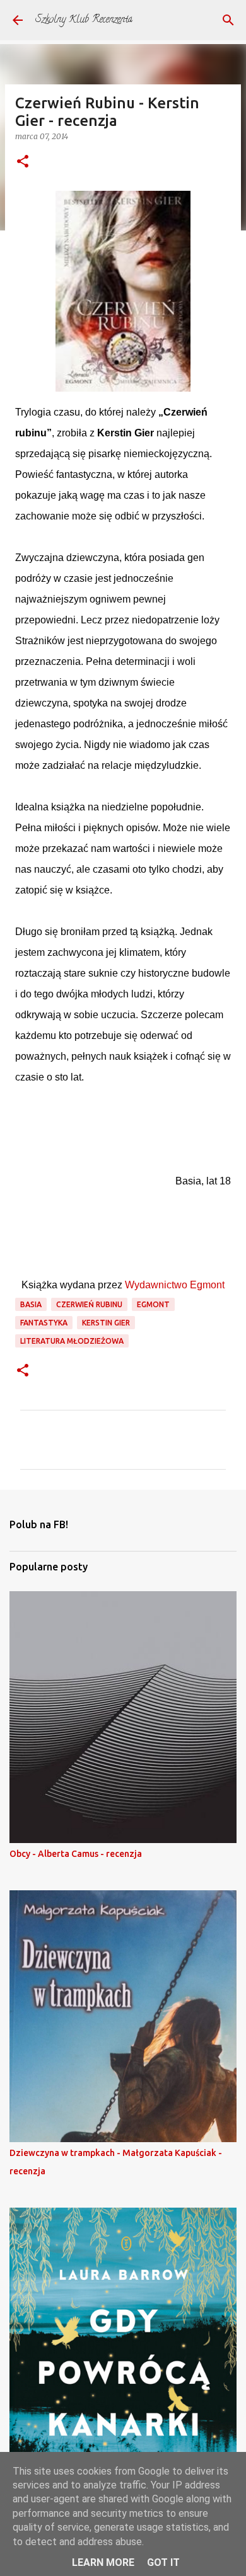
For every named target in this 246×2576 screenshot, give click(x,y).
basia (31, 1304)
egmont (153, 1304)
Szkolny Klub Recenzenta (84, 20)
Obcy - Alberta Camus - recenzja (76, 1854)
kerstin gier (106, 1323)
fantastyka (44, 1323)
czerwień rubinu (89, 1304)
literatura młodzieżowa (72, 1341)
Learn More (103, 2562)
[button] (23, 162)
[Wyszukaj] (228, 20)
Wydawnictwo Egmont (175, 1285)
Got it (163, 2562)
